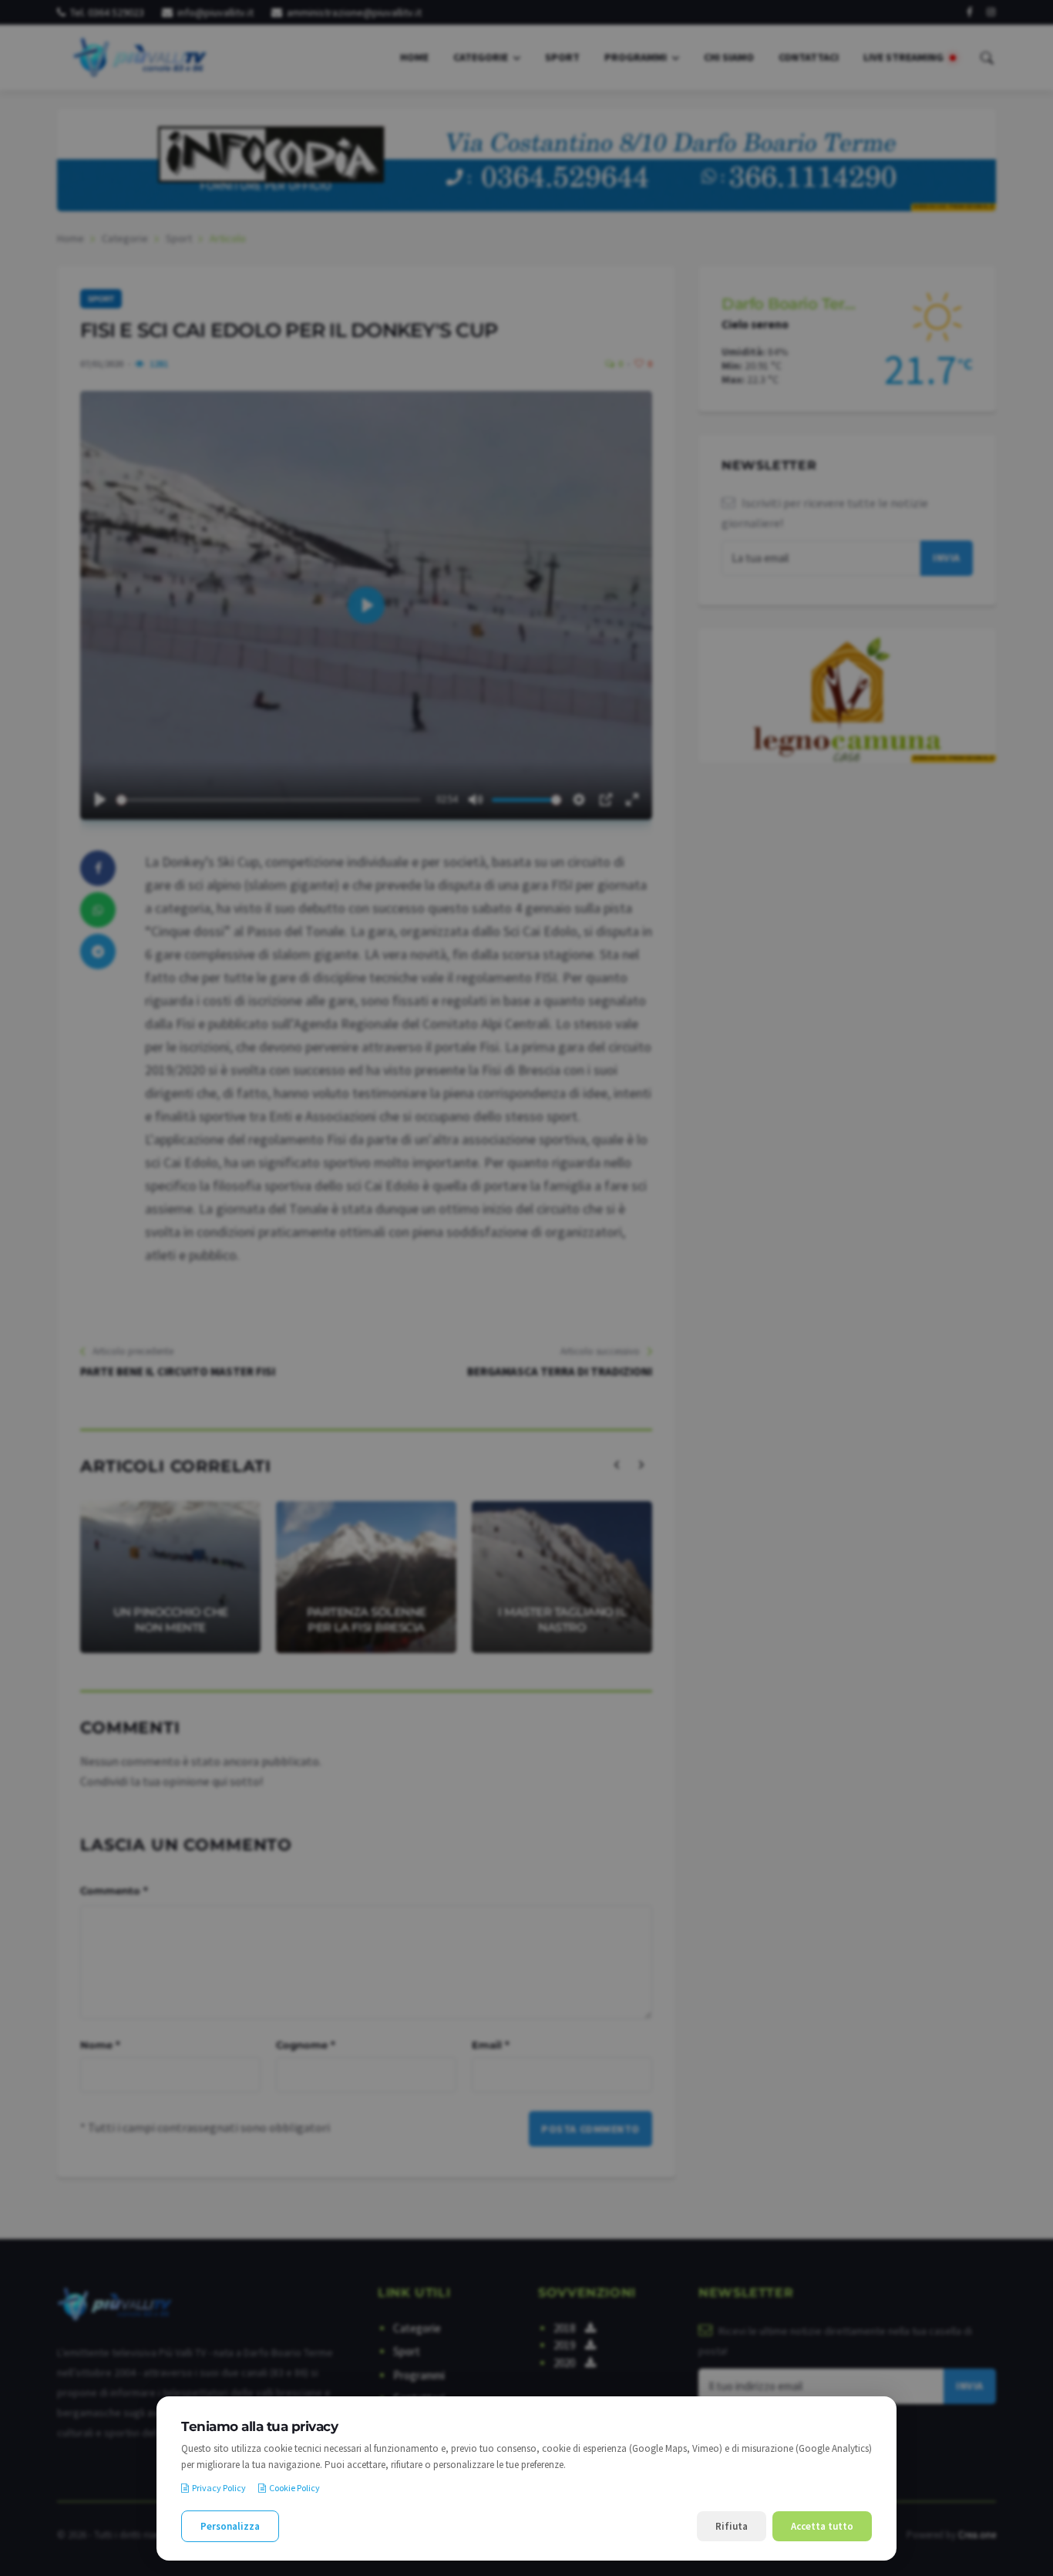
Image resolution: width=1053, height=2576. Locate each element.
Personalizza (230, 2526)
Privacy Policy (219, 2488)
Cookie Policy (294, 2488)
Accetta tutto (822, 2526)
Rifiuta (732, 2526)
